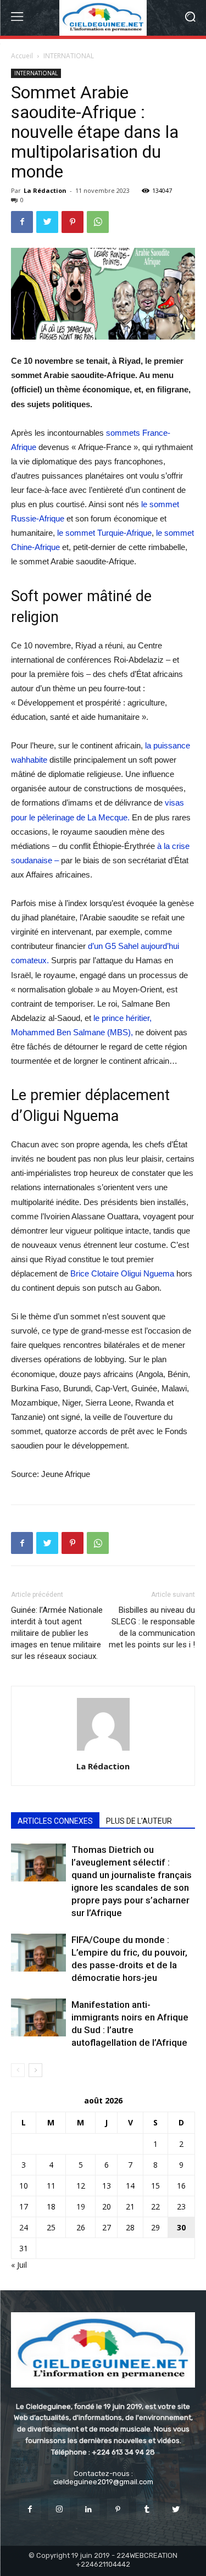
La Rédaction (45, 190)
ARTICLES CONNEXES (55, 1821)
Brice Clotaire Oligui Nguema (122, 1273)
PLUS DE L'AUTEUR (139, 1821)
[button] (190, 18)
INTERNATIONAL (69, 56)
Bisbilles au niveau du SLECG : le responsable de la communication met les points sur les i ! (152, 1627)
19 (81, 2206)
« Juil (19, 2265)
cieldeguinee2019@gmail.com (103, 2482)
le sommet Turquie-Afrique (104, 533)
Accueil (22, 56)
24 (24, 2227)
